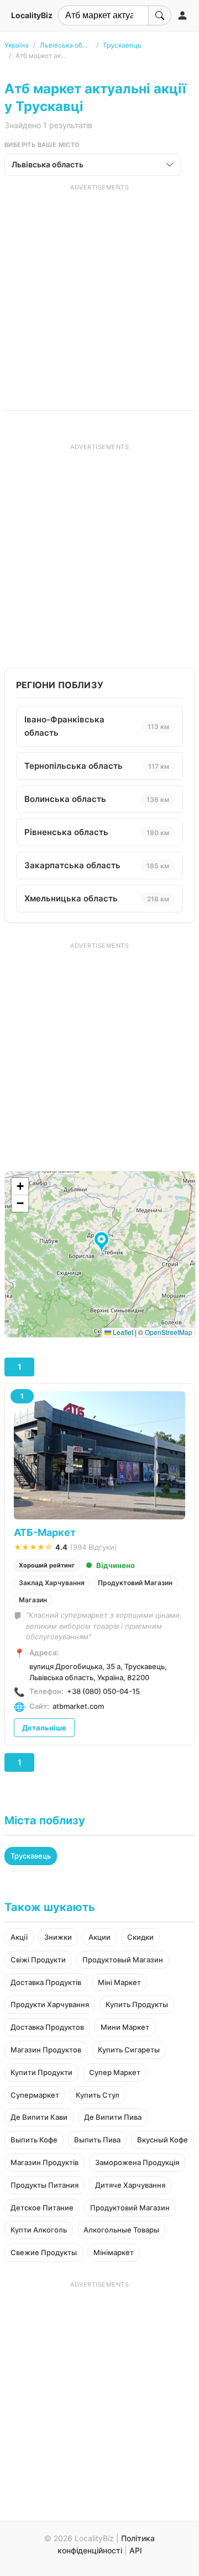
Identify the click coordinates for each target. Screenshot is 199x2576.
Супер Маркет (115, 2072)
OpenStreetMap (169, 1332)
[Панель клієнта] (182, 15)
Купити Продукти (41, 2072)
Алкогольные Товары (121, 2230)
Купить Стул (98, 2095)
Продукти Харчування (50, 2004)
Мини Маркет (125, 2027)
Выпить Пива (97, 2140)
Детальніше (44, 1728)
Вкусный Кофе (163, 2140)
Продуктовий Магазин (135, 1583)
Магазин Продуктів (44, 2162)
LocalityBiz (32, 15)
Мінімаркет (114, 2252)
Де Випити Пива (113, 2117)
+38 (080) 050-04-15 (103, 1691)
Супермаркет (35, 2095)
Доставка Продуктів (46, 1982)
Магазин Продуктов (46, 2050)
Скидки (140, 1937)
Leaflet (122, 1332)
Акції (19, 1937)
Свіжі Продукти (38, 1960)
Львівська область (66, 45)
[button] (103, 1243)
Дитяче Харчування (130, 2185)
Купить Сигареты (129, 2050)
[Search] (160, 15)
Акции (99, 1937)
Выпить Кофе (34, 2140)
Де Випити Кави (39, 2117)
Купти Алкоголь (39, 2230)
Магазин (33, 1600)
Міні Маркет (119, 1982)
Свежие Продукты (44, 2252)
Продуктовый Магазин (123, 1960)
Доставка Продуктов (47, 2027)
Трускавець (122, 45)
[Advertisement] (99, 291)
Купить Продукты (137, 2004)
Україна (17, 45)
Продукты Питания (44, 2185)
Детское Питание (42, 2208)
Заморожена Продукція (137, 2162)
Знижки (58, 1937)
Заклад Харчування (52, 1583)
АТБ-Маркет (45, 1532)
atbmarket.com (78, 1706)
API (136, 2550)
